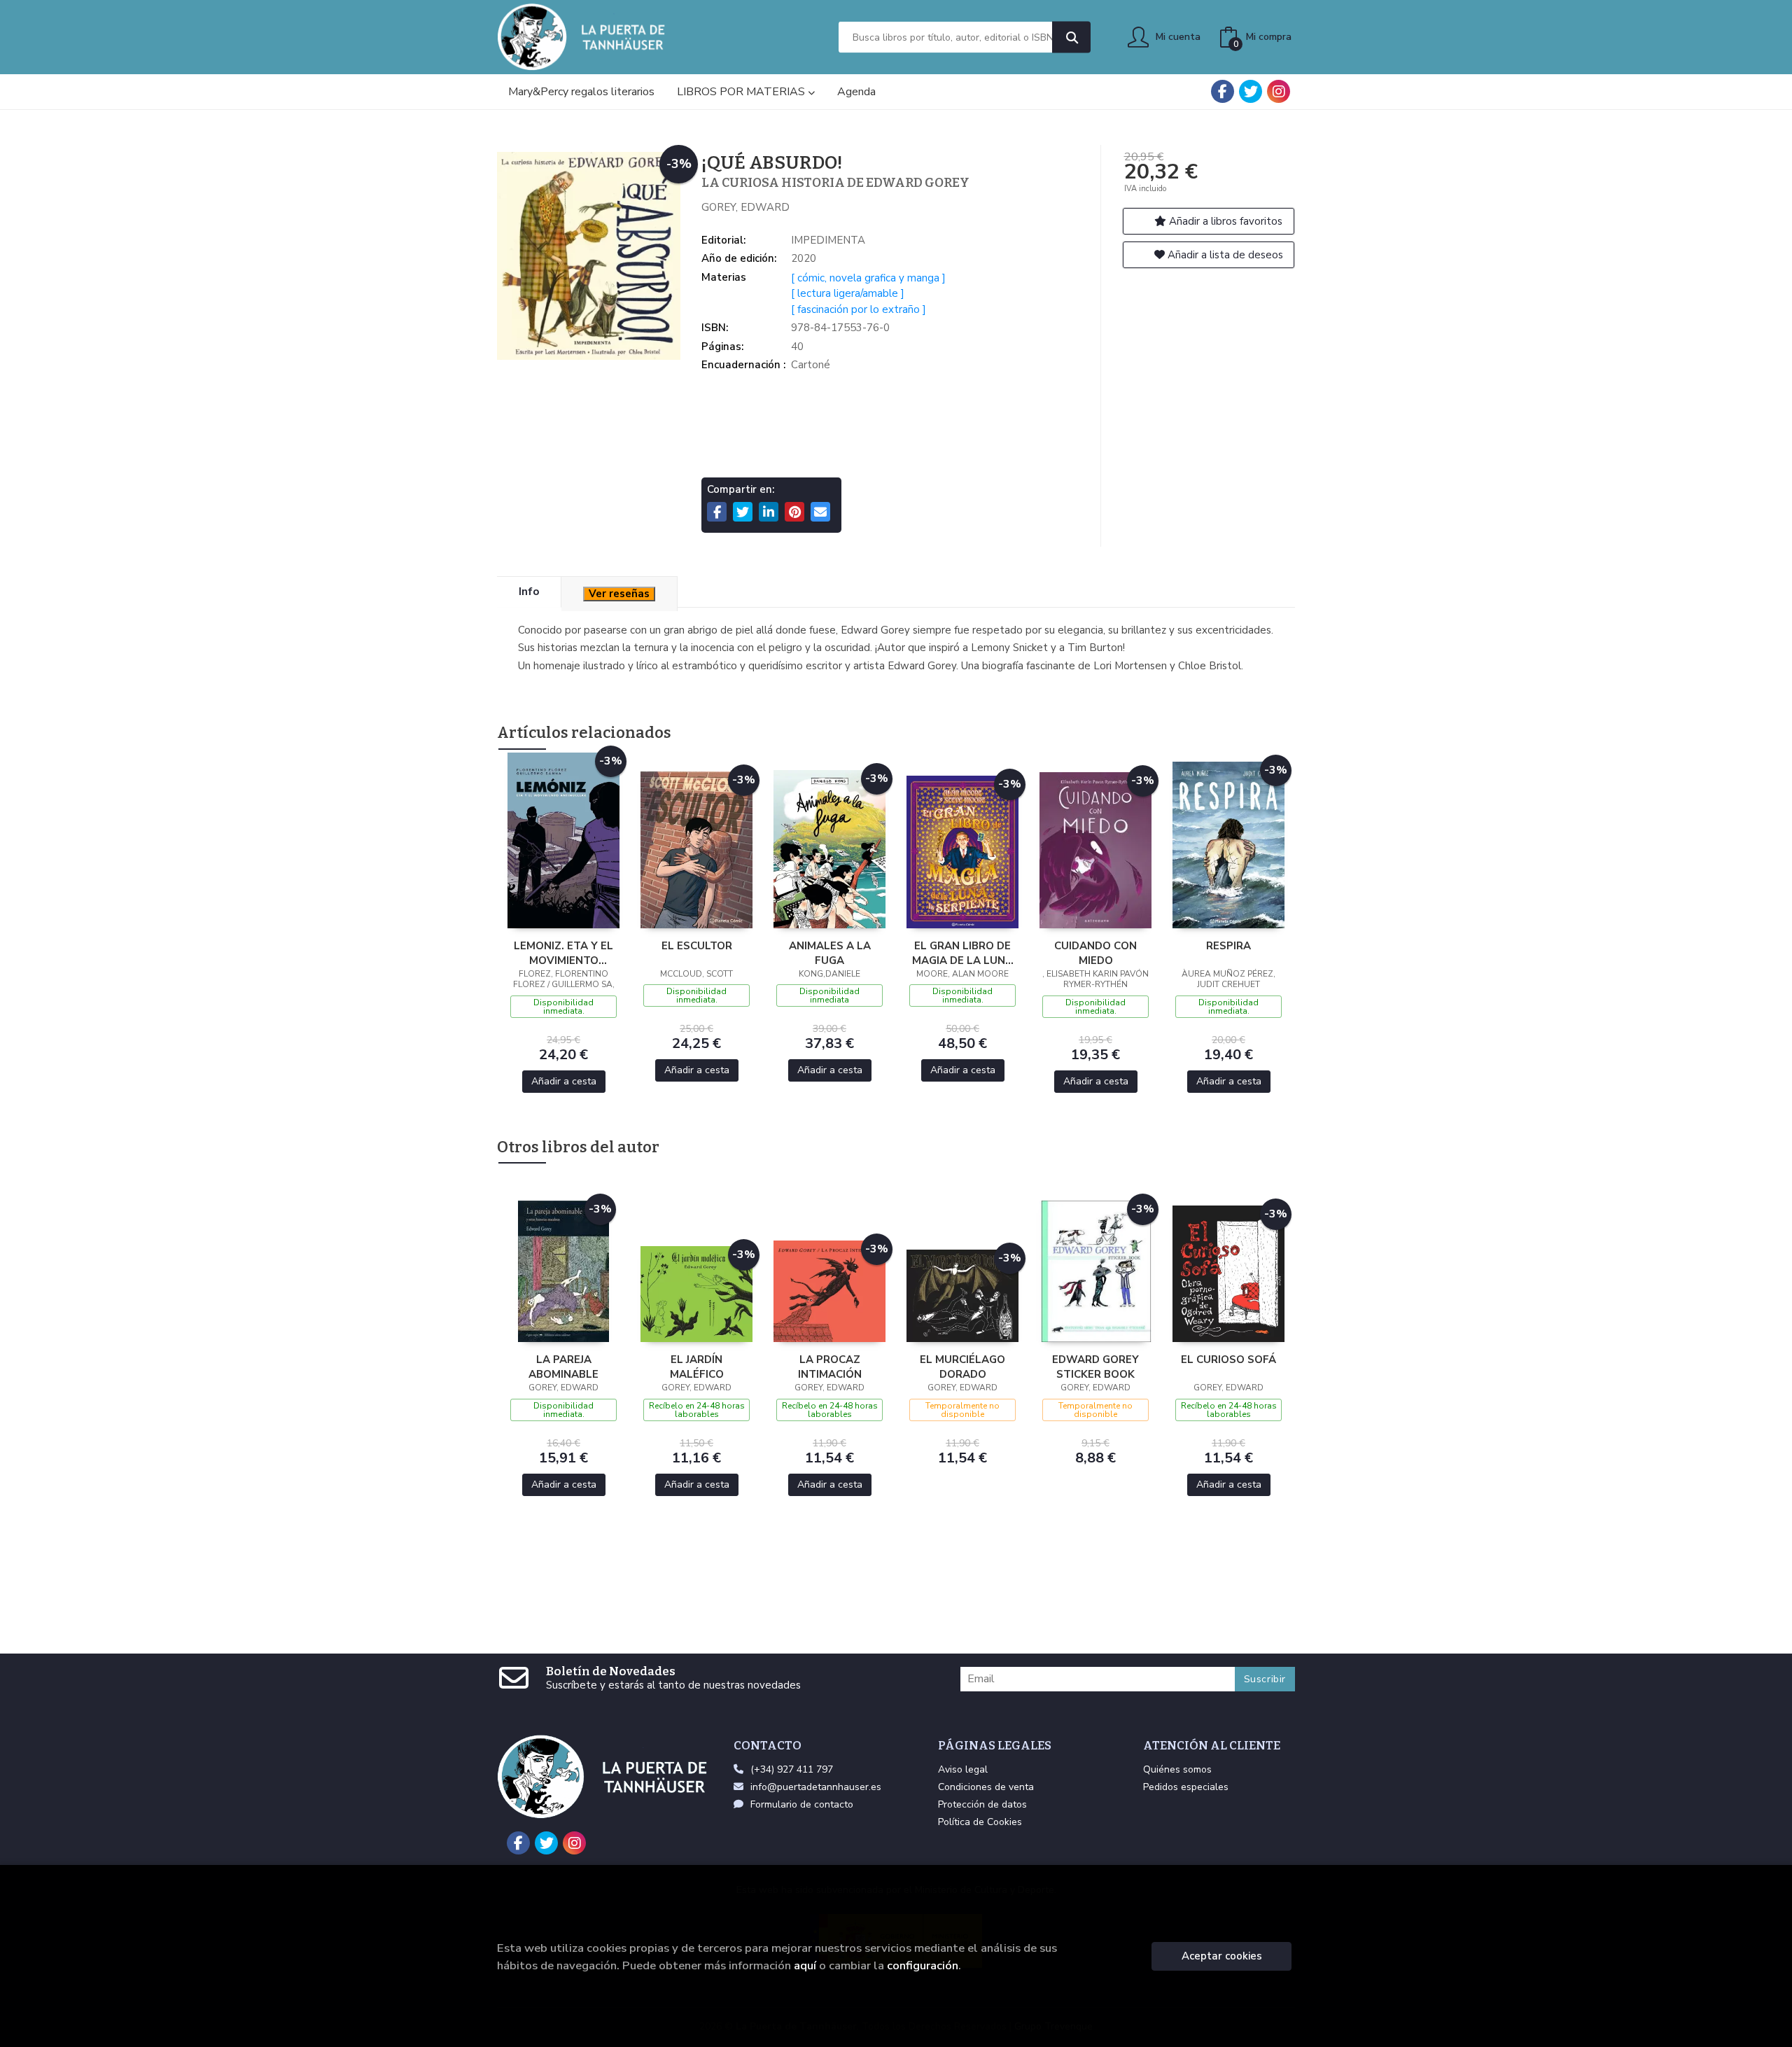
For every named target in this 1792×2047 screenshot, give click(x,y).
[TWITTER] (1251, 91)
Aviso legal (963, 1769)
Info (529, 592)
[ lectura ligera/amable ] (848, 293)
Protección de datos (982, 1804)
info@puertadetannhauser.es (816, 1787)
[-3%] (563, 839)
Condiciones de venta (986, 1787)
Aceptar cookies (1222, 1956)
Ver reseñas (619, 594)
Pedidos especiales (1186, 1787)
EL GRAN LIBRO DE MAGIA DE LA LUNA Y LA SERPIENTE (962, 953)
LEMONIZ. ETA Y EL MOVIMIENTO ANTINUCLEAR (563, 953)
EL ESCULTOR (697, 946)
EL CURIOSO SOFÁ (1228, 1360)
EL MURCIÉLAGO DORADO (962, 1367)
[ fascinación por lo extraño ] (859, 309)
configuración (923, 1965)
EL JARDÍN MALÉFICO (697, 1367)
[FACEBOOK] (1223, 91)
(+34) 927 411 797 (792, 1769)
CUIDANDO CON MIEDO (1095, 953)
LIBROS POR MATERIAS (742, 92)
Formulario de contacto (802, 1804)
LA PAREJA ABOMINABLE (563, 1367)
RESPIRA (1228, 946)
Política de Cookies (980, 1822)
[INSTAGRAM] (1279, 91)
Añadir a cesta (564, 1081)
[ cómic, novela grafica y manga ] (868, 278)
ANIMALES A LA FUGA (830, 953)
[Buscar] (1071, 37)
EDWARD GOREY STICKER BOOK (1095, 1367)
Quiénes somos (1177, 1769)
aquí (805, 1965)
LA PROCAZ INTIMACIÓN (830, 1367)
